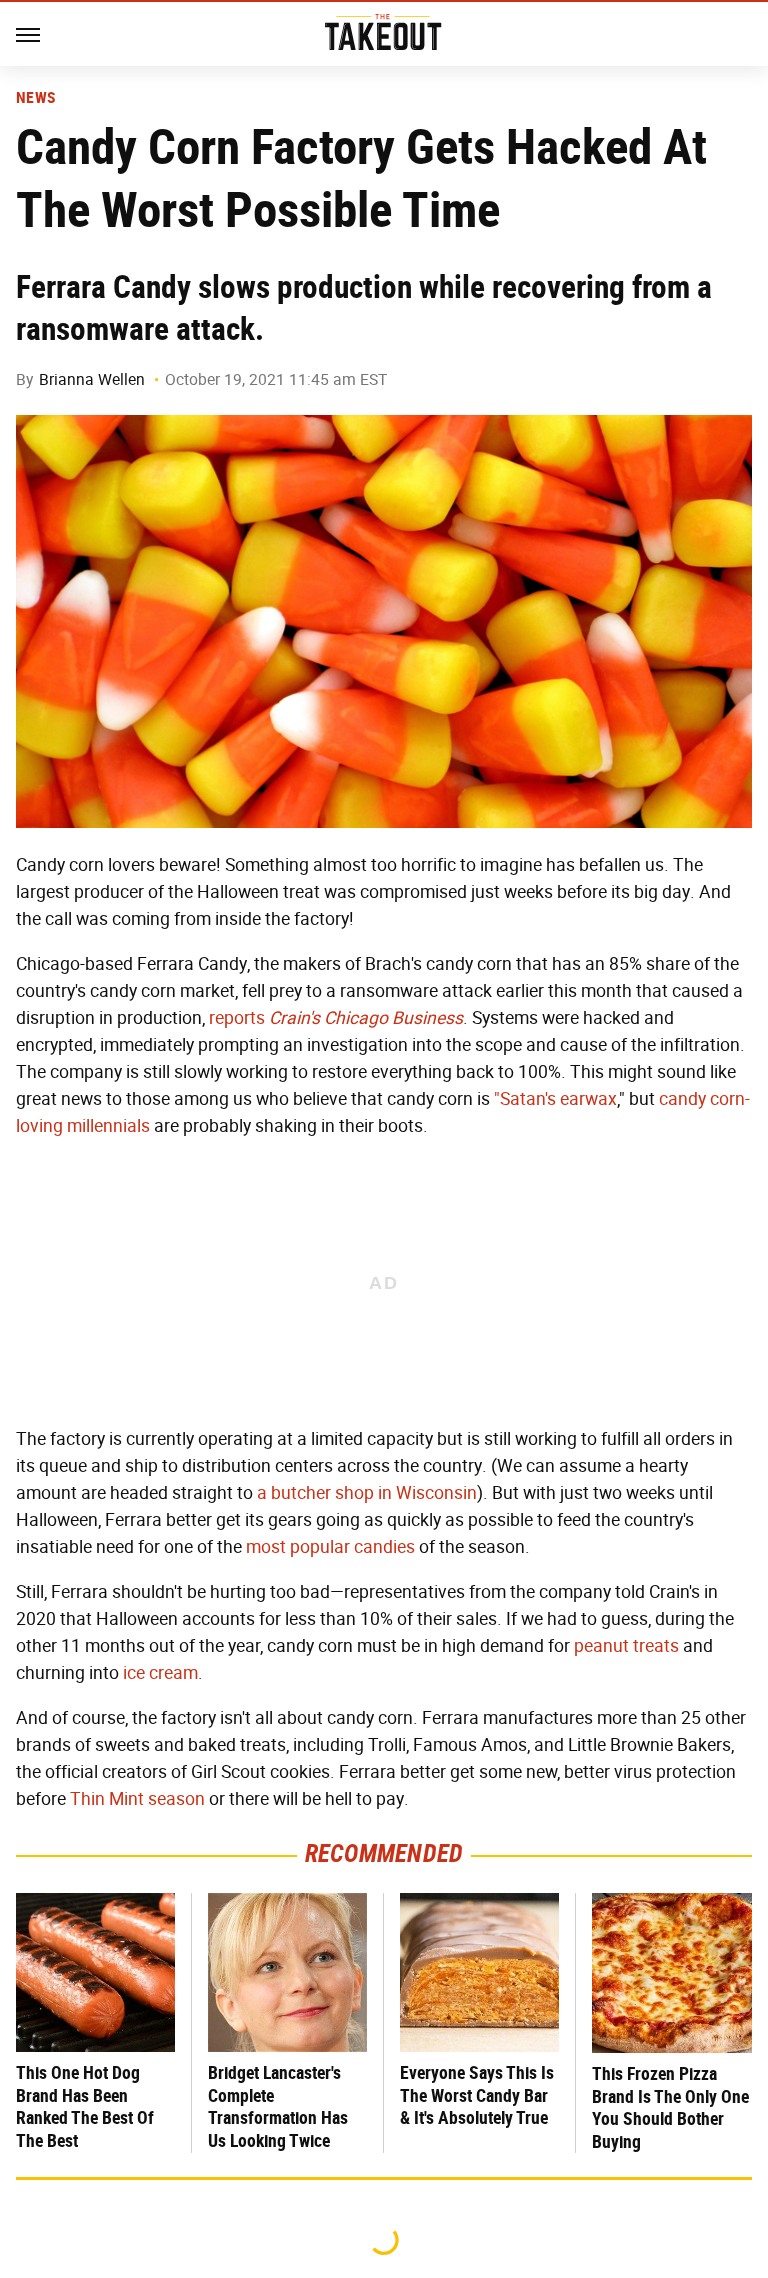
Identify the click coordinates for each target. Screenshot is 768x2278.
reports (336, 1018)
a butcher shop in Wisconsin (367, 1493)
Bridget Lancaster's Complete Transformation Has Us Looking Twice (278, 2106)
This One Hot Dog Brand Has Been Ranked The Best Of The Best (85, 2106)
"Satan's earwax (555, 1099)
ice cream (160, 1673)
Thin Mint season (137, 1799)
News (35, 98)
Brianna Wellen (92, 379)
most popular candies (330, 1547)
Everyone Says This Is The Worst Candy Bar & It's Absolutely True (477, 2095)
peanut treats (626, 1646)
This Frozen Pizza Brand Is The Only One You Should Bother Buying (670, 2107)
